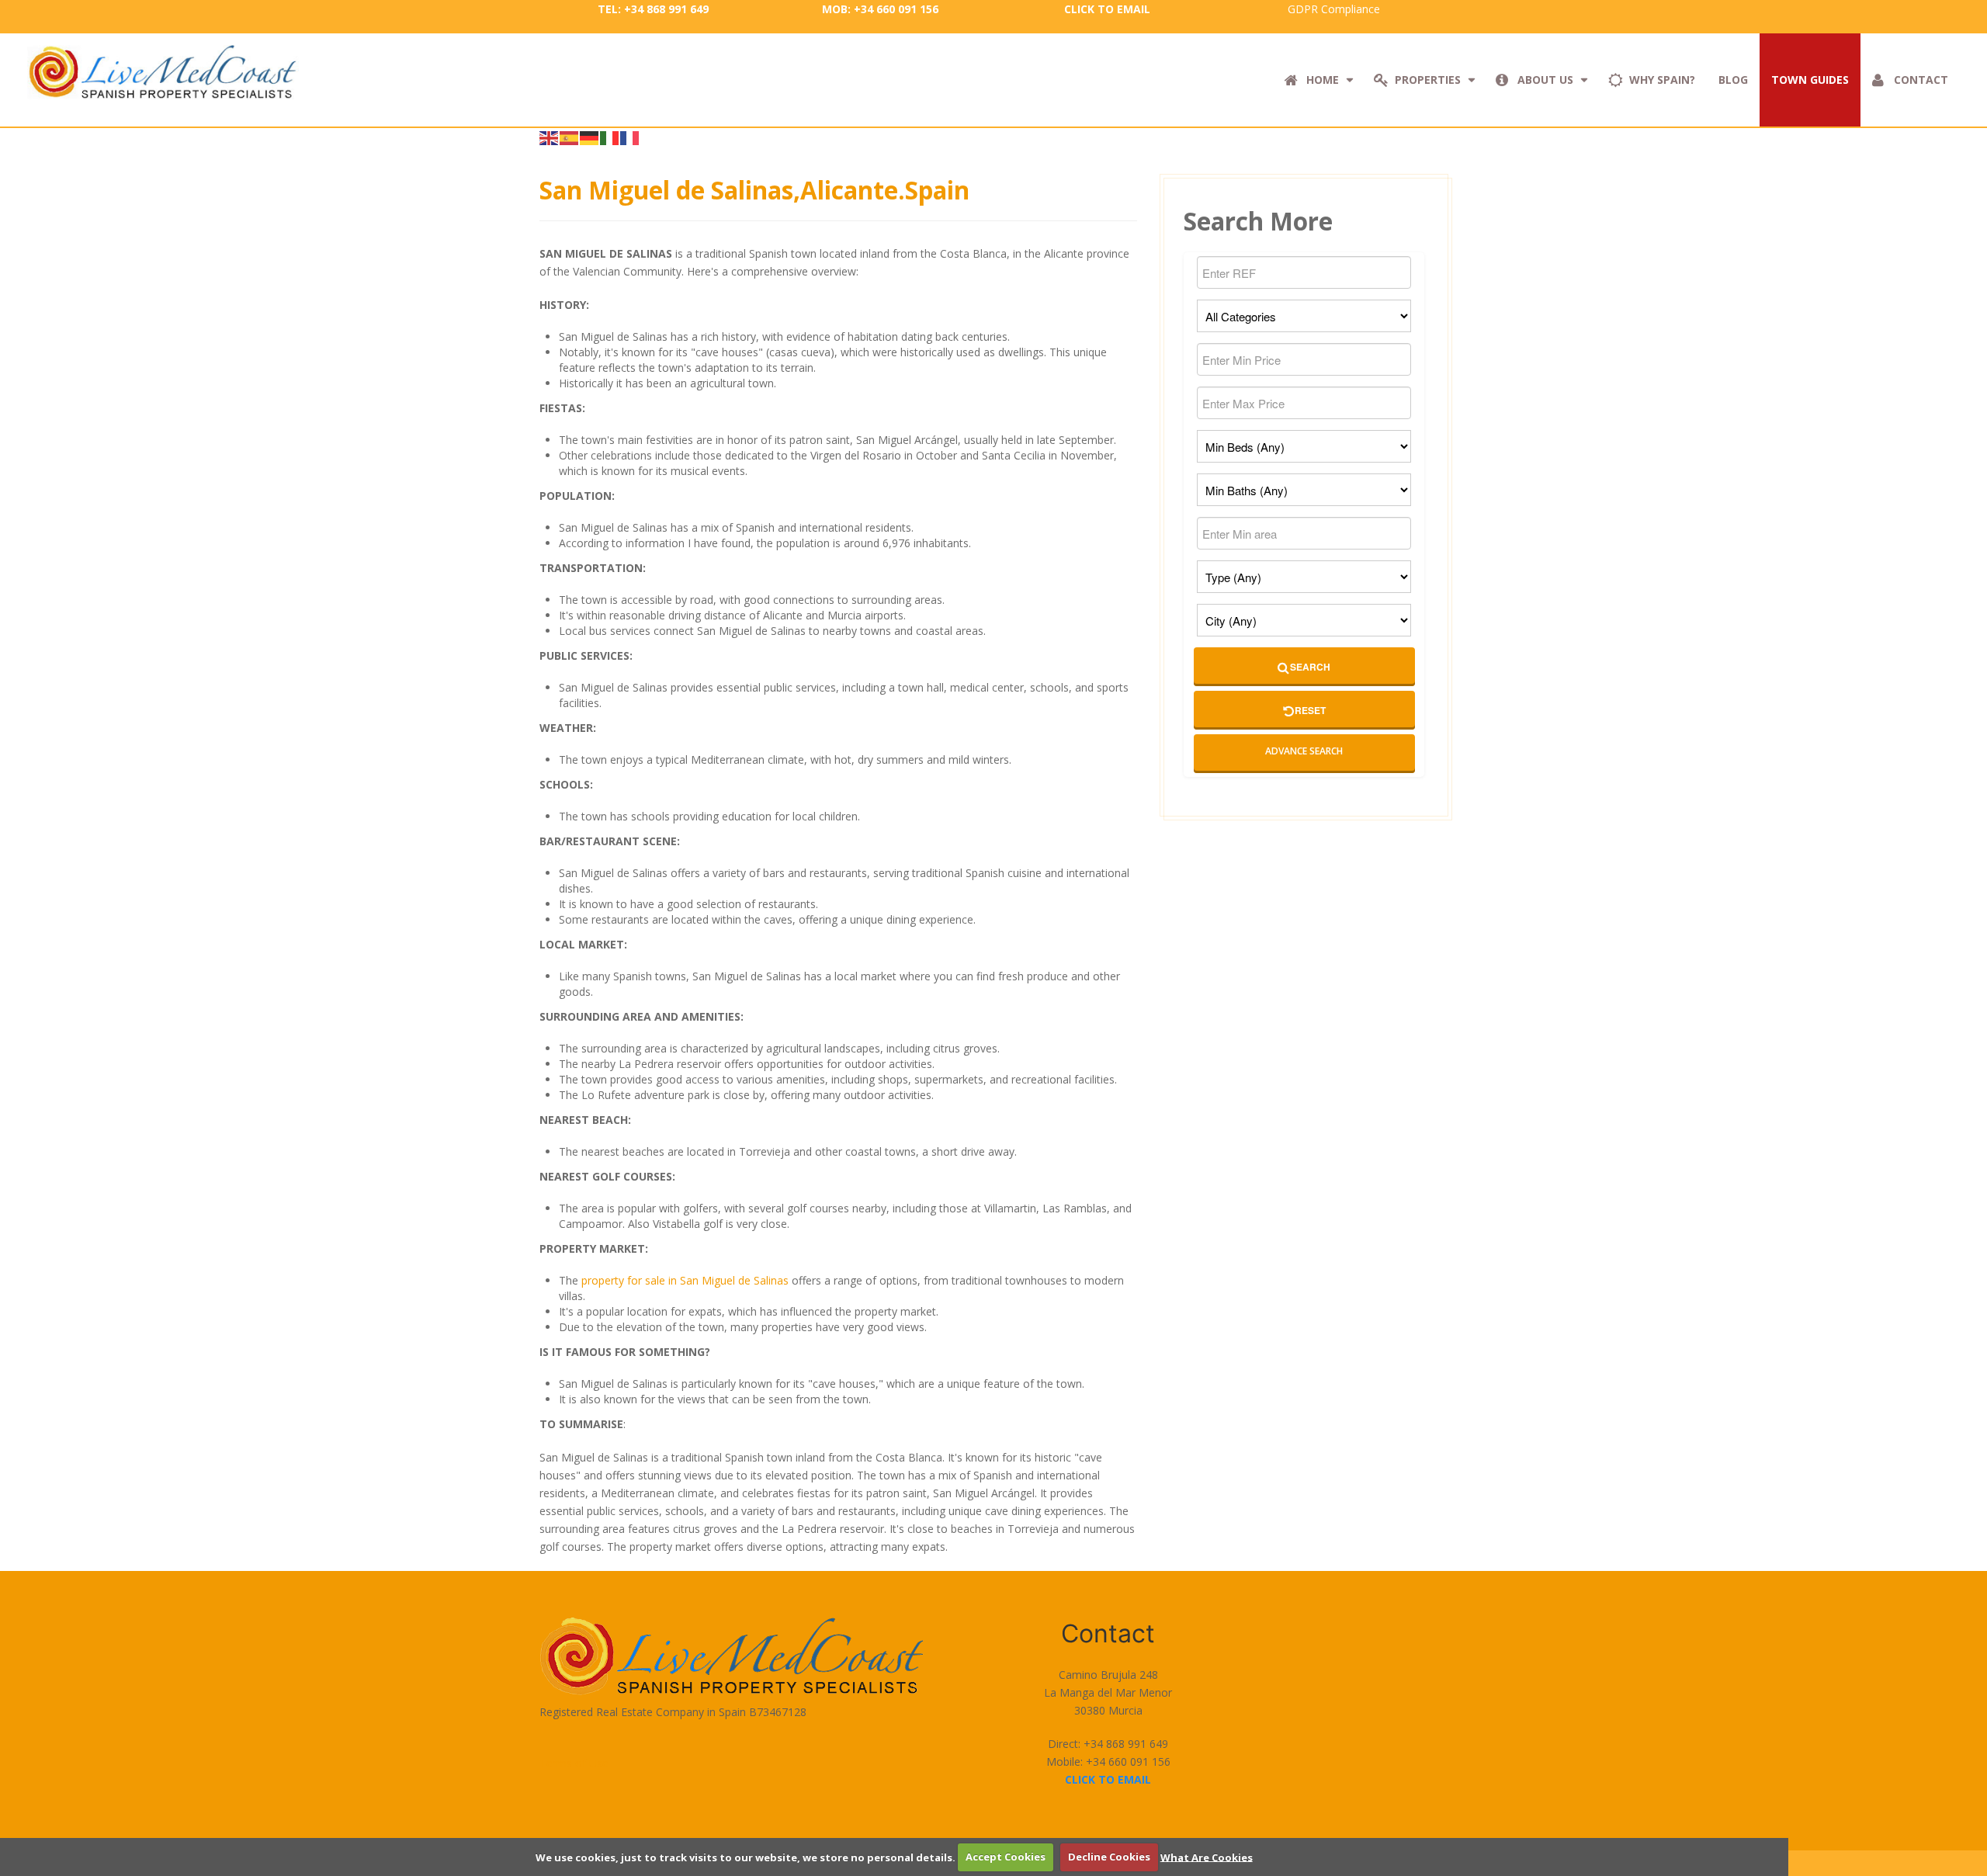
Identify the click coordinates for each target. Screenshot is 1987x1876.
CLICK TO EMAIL (1107, 9)
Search (1310, 667)
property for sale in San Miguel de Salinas (685, 1280)
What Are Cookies (1207, 1857)
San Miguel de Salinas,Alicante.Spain (754, 190)
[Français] (630, 137)
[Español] (570, 137)
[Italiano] (610, 137)
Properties (1428, 80)
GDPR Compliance (1334, 9)
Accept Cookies (1006, 1857)
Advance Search (1304, 751)
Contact (1921, 80)
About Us (1545, 80)
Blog (1733, 80)
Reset (1310, 710)
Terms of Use (574, 1763)
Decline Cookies (1109, 1857)
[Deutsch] (590, 137)
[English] (550, 137)
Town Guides (1810, 80)
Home (1323, 80)
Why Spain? (1662, 80)
